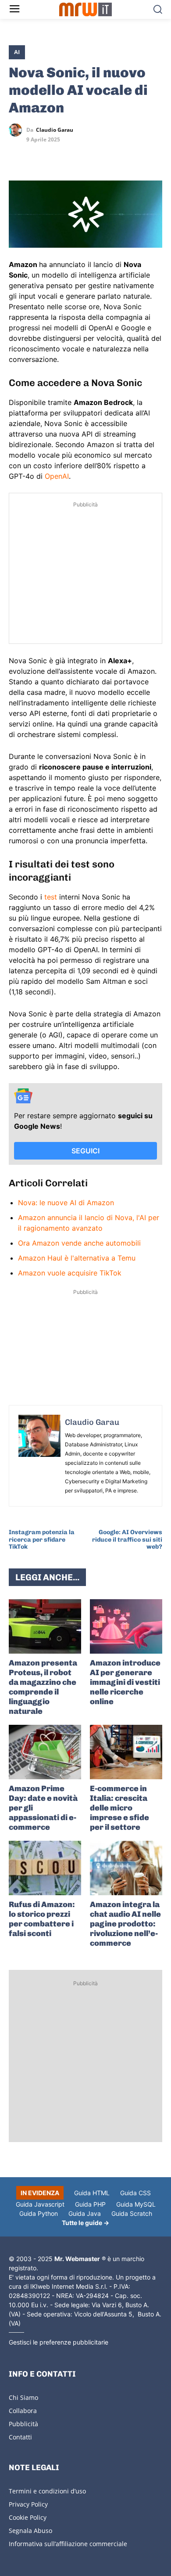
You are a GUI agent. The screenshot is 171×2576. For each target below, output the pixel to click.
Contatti (20, 2437)
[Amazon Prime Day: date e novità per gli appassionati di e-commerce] (45, 1752)
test (52, 897)
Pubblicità (23, 2424)
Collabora (23, 2411)
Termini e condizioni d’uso (47, 2491)
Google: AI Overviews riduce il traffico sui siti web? (127, 1540)
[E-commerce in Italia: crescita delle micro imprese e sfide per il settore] (126, 1752)
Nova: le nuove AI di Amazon (66, 1203)
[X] (18, 155)
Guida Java (85, 2213)
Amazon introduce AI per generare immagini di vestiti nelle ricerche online (125, 1682)
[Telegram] (78, 155)
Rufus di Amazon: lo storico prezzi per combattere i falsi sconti (42, 1919)
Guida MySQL (136, 2204)
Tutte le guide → (85, 2223)
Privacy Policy (28, 2504)
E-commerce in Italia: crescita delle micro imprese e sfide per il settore (119, 1808)
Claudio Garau (55, 130)
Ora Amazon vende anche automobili (79, 1243)
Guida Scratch (132, 2213)
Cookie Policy (28, 2517)
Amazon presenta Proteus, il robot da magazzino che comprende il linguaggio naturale (43, 1687)
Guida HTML (92, 2193)
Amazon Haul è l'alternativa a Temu (77, 1258)
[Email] (98, 155)
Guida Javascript (40, 2204)
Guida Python (39, 2213)
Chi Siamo (23, 2397)
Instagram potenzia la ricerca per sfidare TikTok (42, 1540)
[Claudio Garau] (18, 130)
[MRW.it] (86, 9)
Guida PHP (90, 2204)
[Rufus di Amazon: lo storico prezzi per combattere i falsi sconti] (45, 1868)
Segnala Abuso (30, 2531)
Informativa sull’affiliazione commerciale (68, 2544)
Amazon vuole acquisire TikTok (70, 1273)
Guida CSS (135, 2193)
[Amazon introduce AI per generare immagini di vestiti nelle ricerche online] (126, 1626)
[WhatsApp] (58, 155)
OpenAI (57, 476)
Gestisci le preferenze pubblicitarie (59, 2342)
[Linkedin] (38, 155)
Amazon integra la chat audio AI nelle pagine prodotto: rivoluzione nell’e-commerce (125, 1924)
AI (17, 52)
